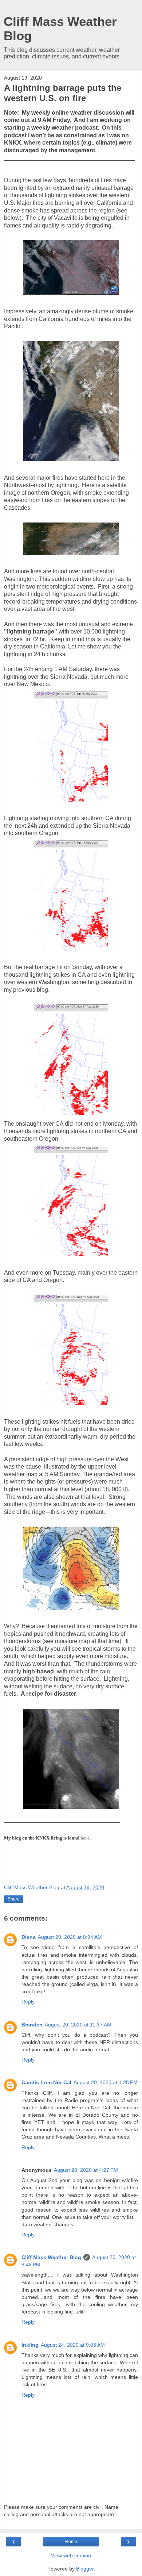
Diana (29, 1937)
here (85, 1838)
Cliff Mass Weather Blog (51, 2257)
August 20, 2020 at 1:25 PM (106, 2082)
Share (14, 1899)
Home (71, 2542)
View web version (71, 2556)
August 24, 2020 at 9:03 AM (73, 2345)
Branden (32, 2025)
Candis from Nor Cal (46, 2082)
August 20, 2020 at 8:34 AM (70, 1937)
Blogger (85, 2569)
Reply (28, 2002)
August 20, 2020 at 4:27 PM (86, 2170)
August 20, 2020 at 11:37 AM (78, 2025)
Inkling (30, 2345)
